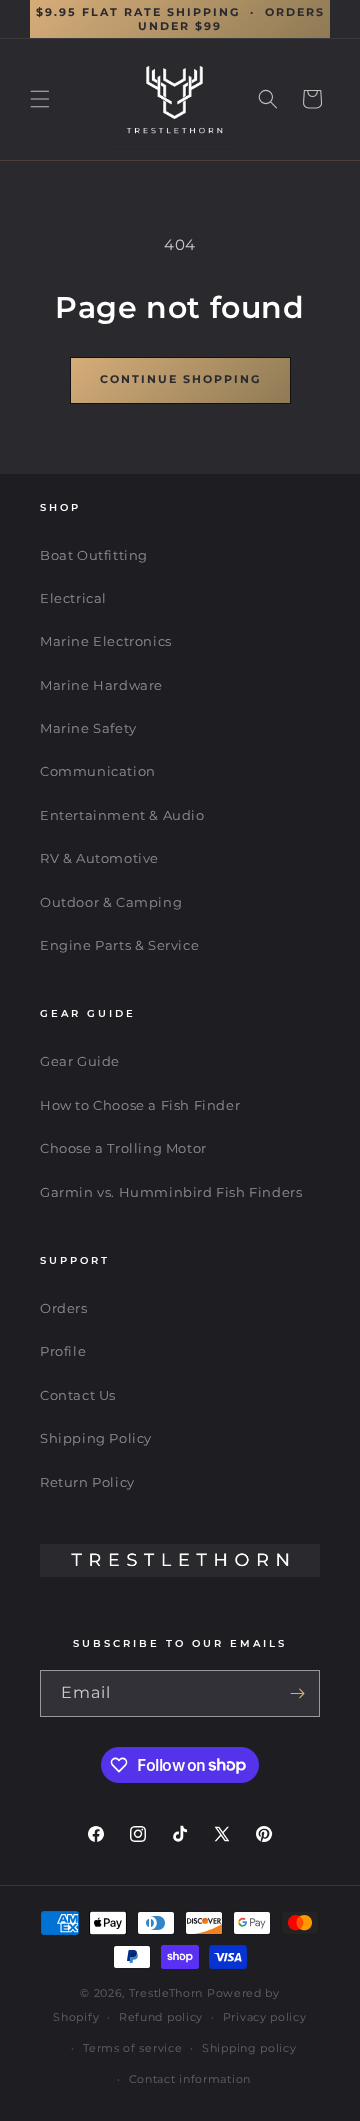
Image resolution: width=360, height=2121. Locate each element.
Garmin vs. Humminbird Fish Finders (171, 1192)
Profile (63, 1351)
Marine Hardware (101, 685)
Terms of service (132, 2048)
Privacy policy (265, 2017)
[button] (40, 99)
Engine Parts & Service (119, 945)
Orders (64, 1308)
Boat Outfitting (94, 555)
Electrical (73, 598)
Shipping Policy (96, 1438)
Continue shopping (180, 379)
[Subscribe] (297, 1693)
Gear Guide (80, 1061)
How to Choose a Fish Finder (140, 1105)
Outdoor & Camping (111, 902)
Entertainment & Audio (122, 815)
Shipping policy (249, 2048)
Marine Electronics (106, 641)
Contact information (190, 2079)
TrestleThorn (166, 1993)
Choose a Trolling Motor (123, 1148)
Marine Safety (88, 728)
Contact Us (78, 1395)
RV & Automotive (99, 858)
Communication (98, 771)
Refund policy (161, 2017)
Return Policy (87, 1482)
